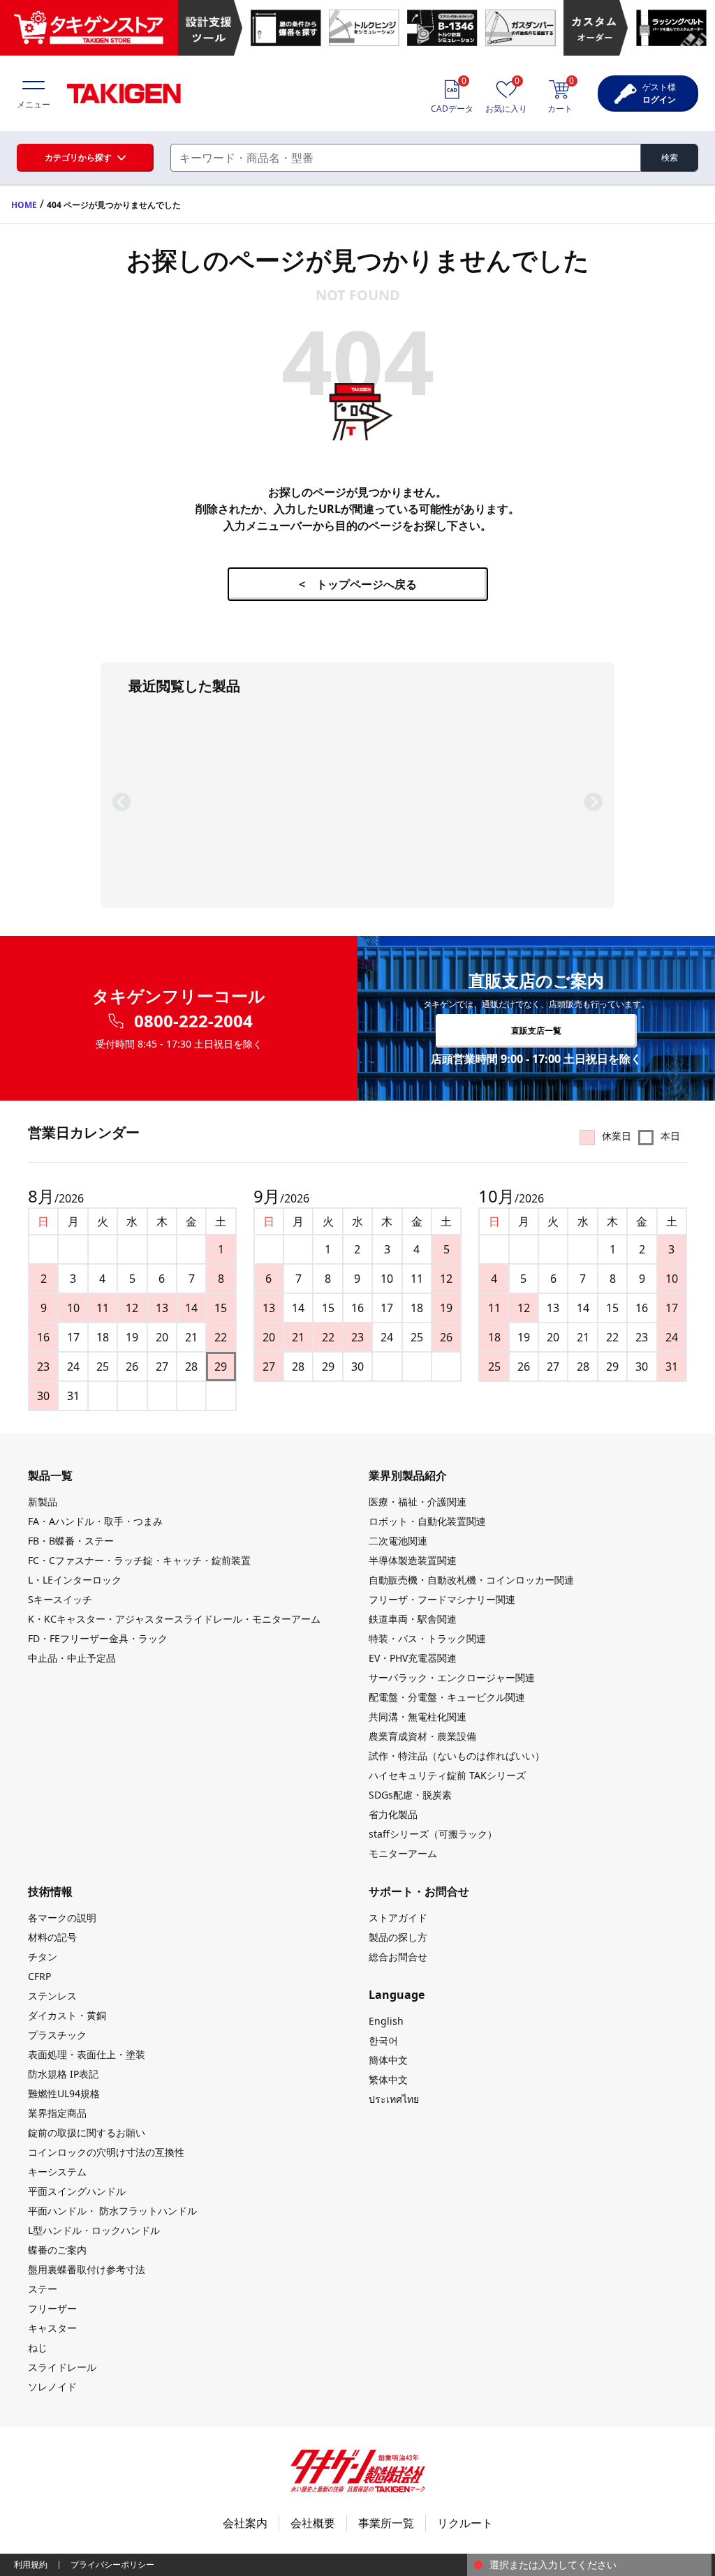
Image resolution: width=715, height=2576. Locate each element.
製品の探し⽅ (398, 1937)
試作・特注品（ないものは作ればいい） (457, 1756)
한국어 (383, 2040)
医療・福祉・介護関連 (418, 1502)
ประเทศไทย (394, 2099)
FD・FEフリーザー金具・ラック (98, 1638)
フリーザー (52, 2308)
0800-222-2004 (193, 1021)
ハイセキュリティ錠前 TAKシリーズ (447, 1775)
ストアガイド (398, 1918)
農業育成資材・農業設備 (422, 1736)
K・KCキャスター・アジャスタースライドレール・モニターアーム (174, 1619)
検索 (670, 157)
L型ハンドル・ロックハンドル (94, 2230)
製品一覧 (50, 1475)
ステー (43, 2289)
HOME (24, 205)
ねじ (38, 2347)
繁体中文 (388, 2079)
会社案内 (245, 2523)
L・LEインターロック (75, 1580)
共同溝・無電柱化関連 (418, 1717)
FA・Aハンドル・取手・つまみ (95, 1521)
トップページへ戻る (358, 584)
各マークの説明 (62, 1918)
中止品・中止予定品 (72, 1658)
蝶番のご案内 (57, 2250)
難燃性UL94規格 (64, 2093)
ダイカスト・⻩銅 (67, 2015)
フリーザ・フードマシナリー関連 (442, 1599)
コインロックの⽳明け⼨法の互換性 (106, 2152)
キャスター (52, 2328)
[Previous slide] (121, 802)
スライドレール (62, 2367)
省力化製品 (393, 1814)
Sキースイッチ (60, 1599)
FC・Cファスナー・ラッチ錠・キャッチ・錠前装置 (139, 1560)
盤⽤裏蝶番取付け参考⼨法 (87, 2269)
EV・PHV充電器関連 (413, 1658)
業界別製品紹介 (408, 1475)
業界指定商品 (57, 2113)
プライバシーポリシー (112, 2564)
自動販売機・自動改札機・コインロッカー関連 (471, 1580)
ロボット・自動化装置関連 (427, 1521)
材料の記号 (52, 1937)
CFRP (39, 1976)
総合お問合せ (398, 1957)
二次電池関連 (398, 1541)
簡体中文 (388, 2060)
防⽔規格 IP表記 (63, 2074)
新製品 (43, 1502)
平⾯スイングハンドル (77, 2191)
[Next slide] (594, 802)
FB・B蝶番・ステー (71, 1541)
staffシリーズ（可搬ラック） (433, 1834)
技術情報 (50, 1891)
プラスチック (57, 2035)
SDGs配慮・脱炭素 (410, 1795)
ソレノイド (52, 2387)
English (386, 2021)
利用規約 (31, 2564)
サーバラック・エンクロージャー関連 (452, 1677)
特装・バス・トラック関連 (427, 1638)
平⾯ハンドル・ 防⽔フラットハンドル (112, 2211)
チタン (43, 1957)
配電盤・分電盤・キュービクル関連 (447, 1697)
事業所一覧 (386, 2523)
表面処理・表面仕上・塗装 (87, 2054)
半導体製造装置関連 (413, 1560)
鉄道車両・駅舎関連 (413, 1619)
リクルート (465, 2523)
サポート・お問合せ (419, 1891)
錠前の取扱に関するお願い (87, 2132)
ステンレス (52, 1996)
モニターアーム (403, 1853)
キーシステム (57, 2172)
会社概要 (313, 2523)
